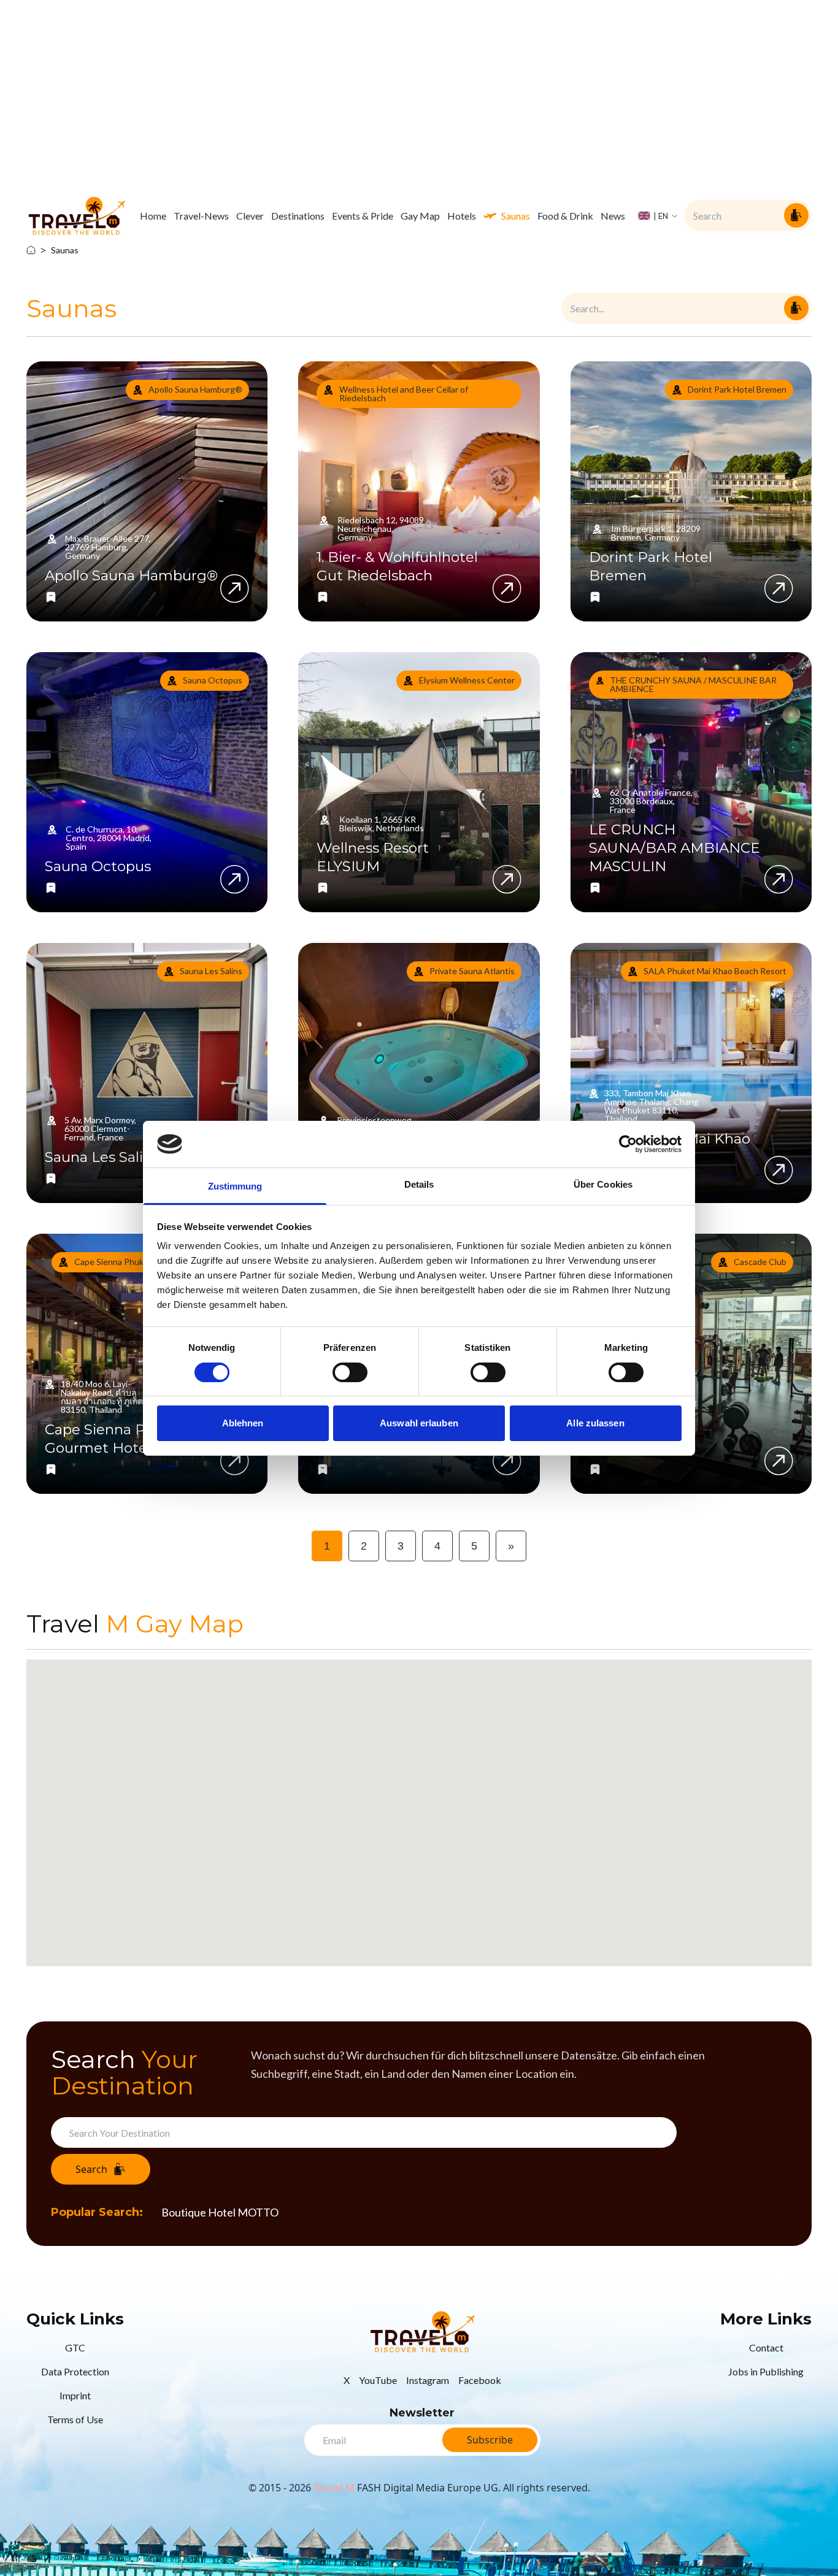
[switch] (350, 1372)
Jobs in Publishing (766, 2371)
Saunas (516, 216)
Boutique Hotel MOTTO (220, 2212)
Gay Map (420, 216)
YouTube (378, 2380)
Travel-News (201, 216)
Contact (766, 2347)
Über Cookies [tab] (603, 1184)
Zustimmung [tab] (235, 1186)
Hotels (462, 216)
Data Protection (75, 2371)
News (613, 216)
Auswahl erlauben (419, 1423)
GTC (75, 2347)
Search (91, 2169)
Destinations (298, 216)
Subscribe (490, 2440)
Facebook (480, 2380)
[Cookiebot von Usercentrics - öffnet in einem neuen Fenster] (628, 1144)
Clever (250, 216)
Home (153, 216)
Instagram (428, 2380)
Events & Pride (363, 216)
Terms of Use (75, 2419)
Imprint (75, 2395)
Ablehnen (243, 1423)
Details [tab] (419, 1184)
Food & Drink (565, 216)
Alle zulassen (595, 1423)
